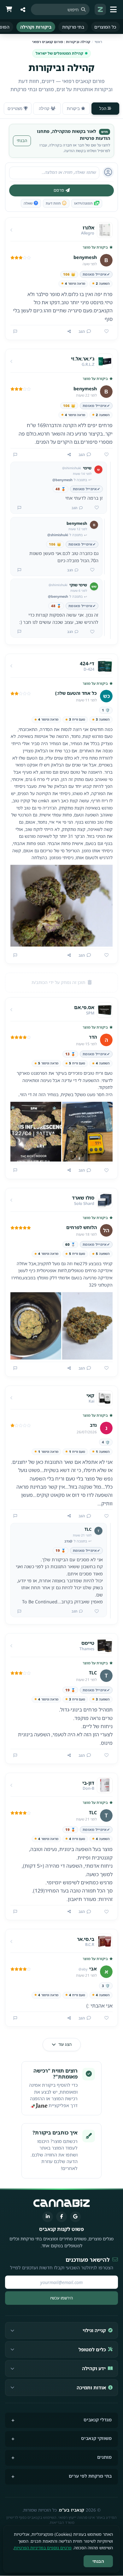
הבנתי (22, 140)
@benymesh (62, 480)
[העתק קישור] (69, 332)
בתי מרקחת (73, 27)
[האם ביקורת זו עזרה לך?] (104, 332)
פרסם (59, 190)
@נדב (68, 1541)
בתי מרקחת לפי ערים (90, 2476)
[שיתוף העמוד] (23, 9)
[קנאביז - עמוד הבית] (100, 9)
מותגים (104, 2457)
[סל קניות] (9, 9)
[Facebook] (61, 2217)
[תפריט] (114, 9)
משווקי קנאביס (96, 2438)
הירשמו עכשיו (61, 2298)
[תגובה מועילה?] (94, 508)
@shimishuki (58, 535)
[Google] (75, 2217)
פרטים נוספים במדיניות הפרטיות (43, 2548)
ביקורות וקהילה (36, 27)
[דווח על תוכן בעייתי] (15, 332)
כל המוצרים (105, 27)
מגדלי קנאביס (98, 2420)
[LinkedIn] (48, 2217)
